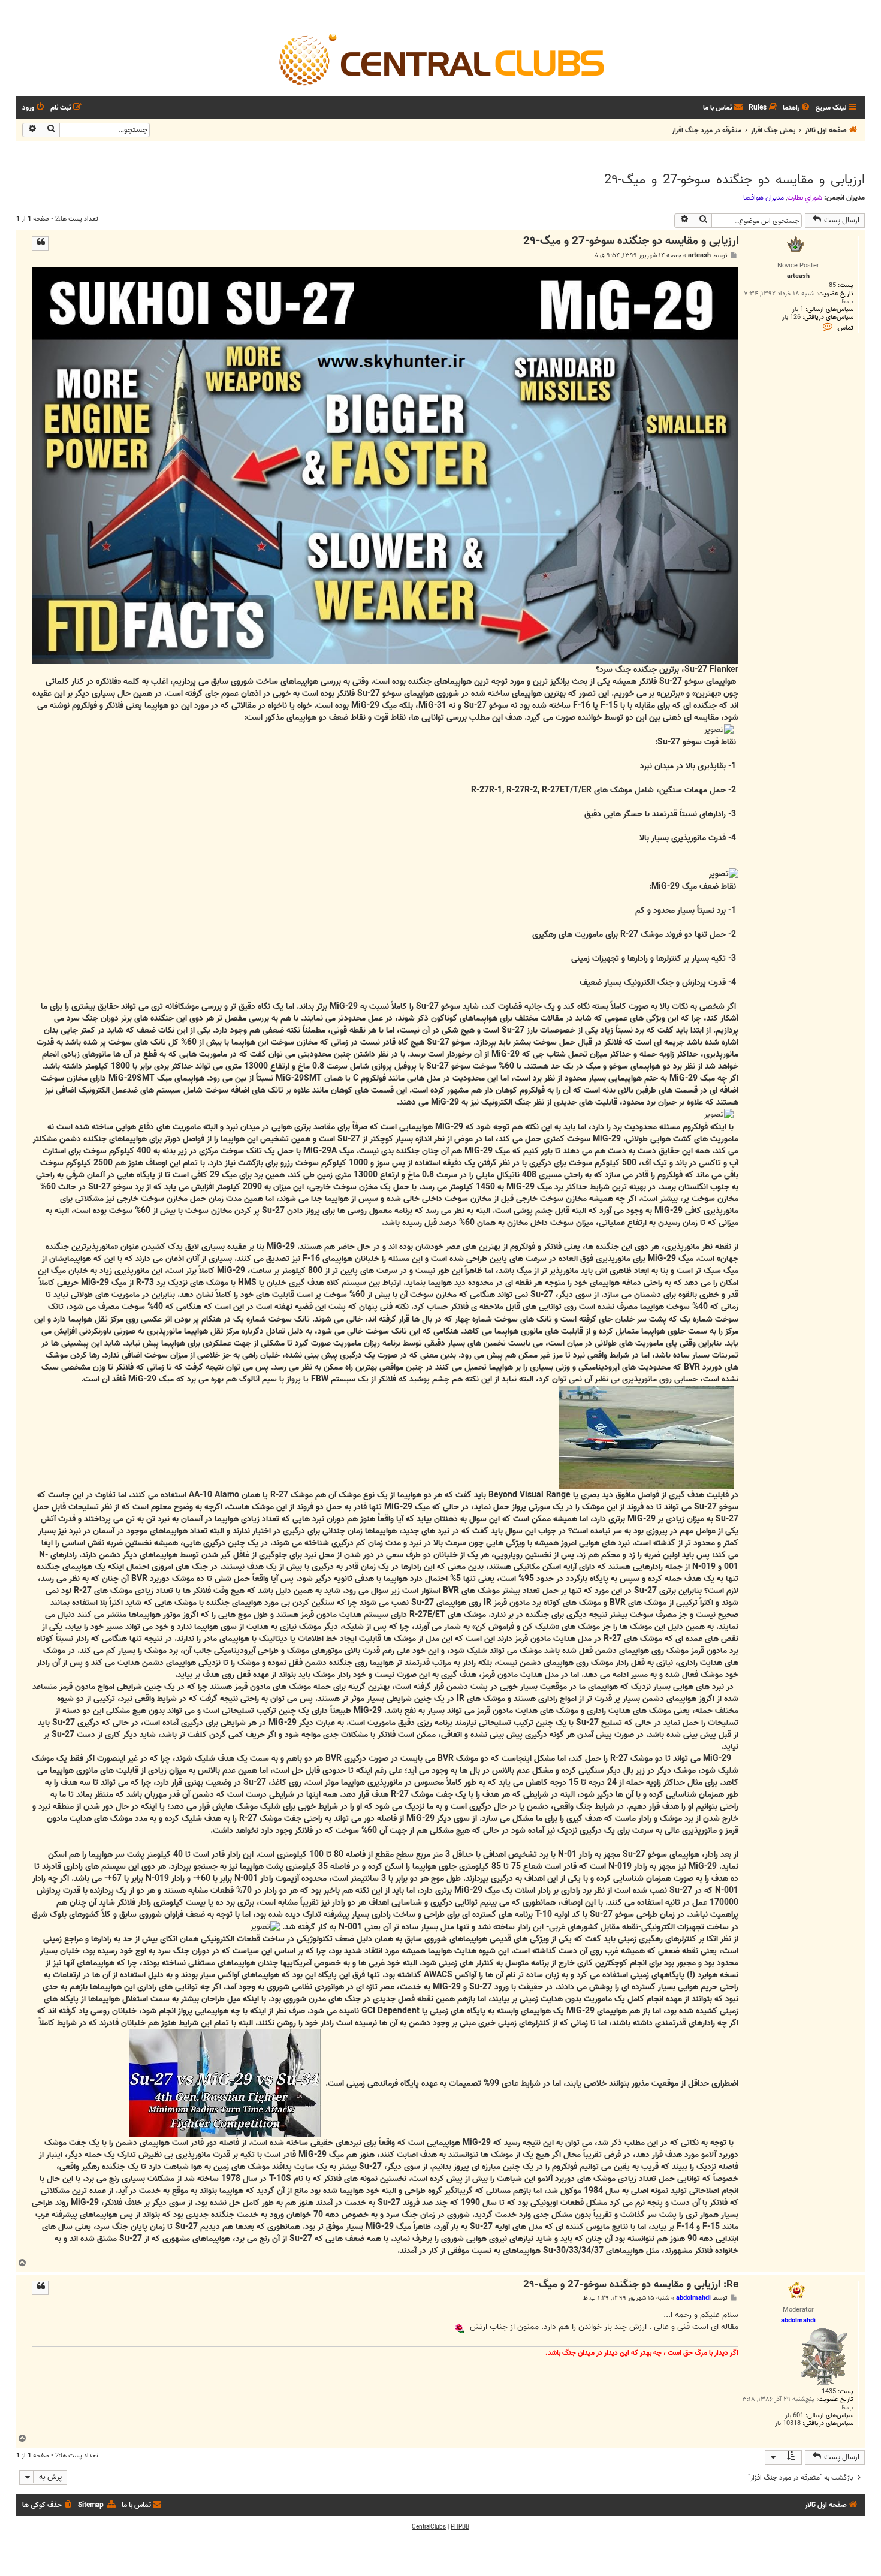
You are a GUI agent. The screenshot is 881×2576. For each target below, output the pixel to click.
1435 (829, 2392)
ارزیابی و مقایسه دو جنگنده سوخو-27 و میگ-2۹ (734, 180)
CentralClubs (429, 2527)
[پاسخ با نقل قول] (40, 243)
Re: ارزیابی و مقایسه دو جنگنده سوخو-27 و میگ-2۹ (631, 2285)
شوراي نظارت (805, 198)
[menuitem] (797, 108)
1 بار (798, 310)
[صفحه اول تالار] (441, 59)
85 (832, 286)
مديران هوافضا (764, 198)
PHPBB (460, 2527)
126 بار (791, 317)
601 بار (794, 2416)
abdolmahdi (693, 2298)
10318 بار (788, 2423)
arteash (699, 256)
